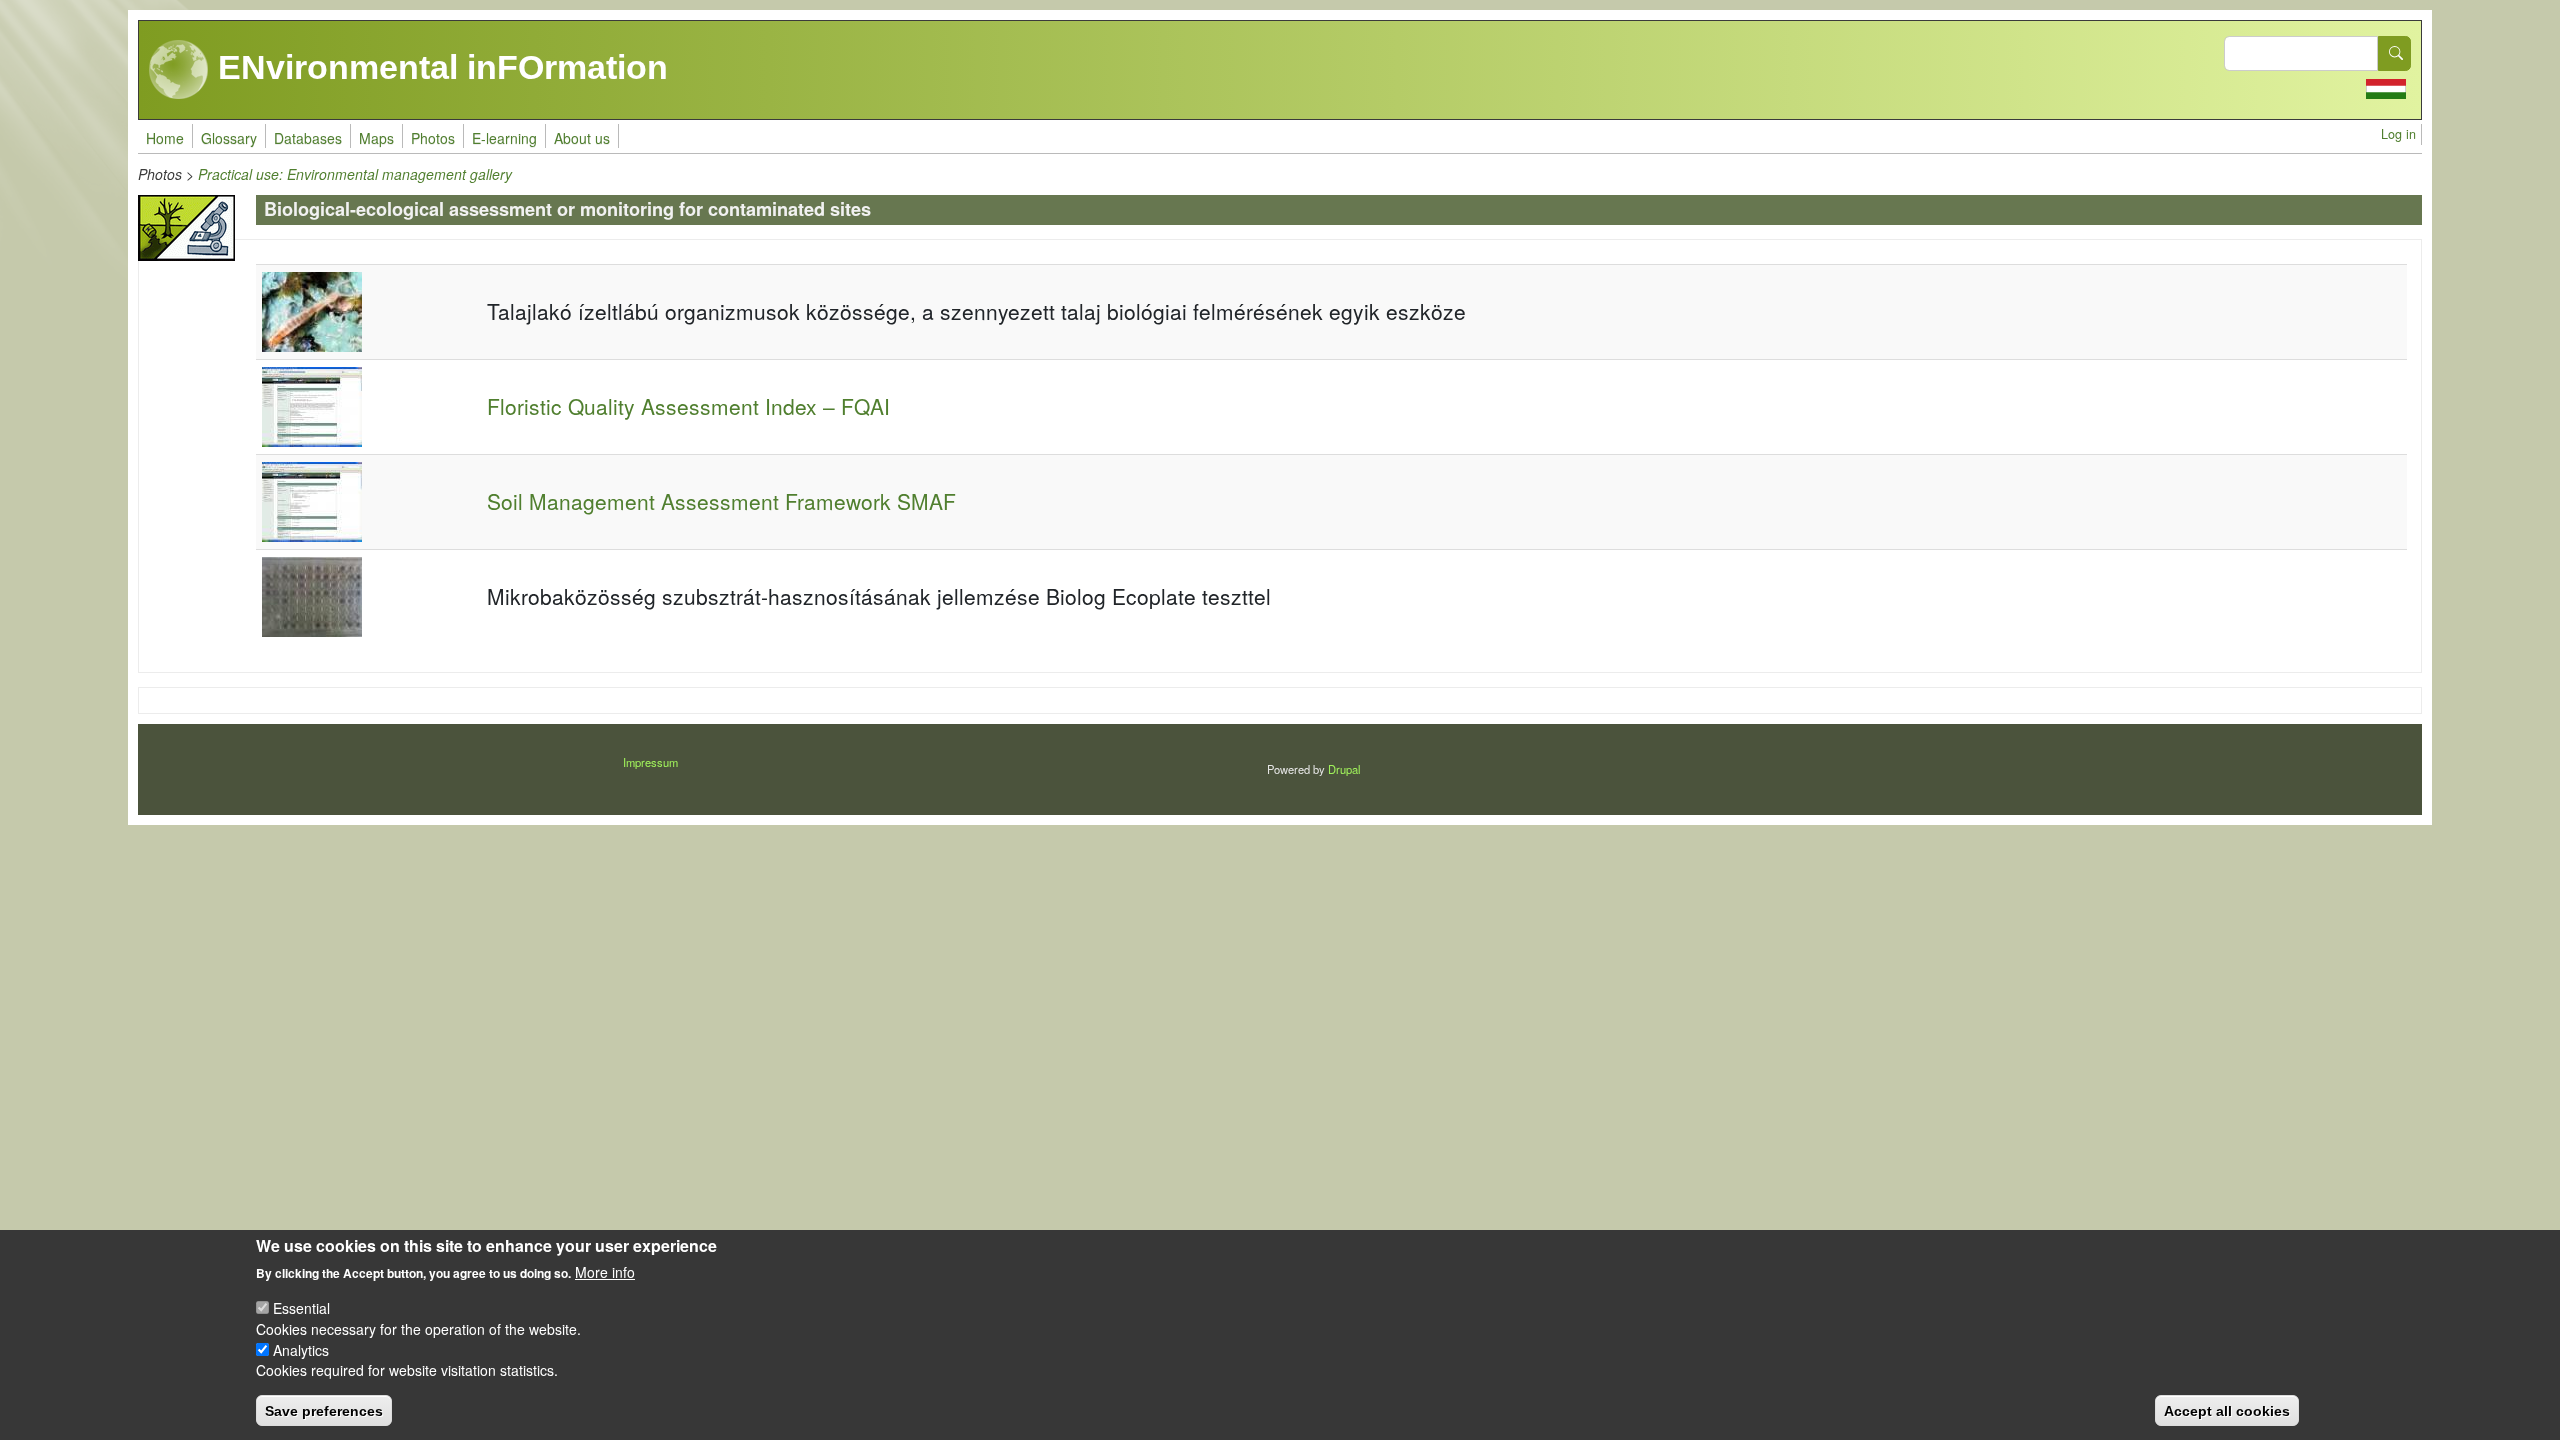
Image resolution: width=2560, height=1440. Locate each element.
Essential (301, 1307)
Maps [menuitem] (376, 138)
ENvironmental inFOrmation (438, 67)
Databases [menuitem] (308, 138)
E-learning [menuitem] (504, 138)
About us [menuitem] (582, 138)
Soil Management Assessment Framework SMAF (721, 501)
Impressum (650, 762)
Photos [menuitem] (433, 138)
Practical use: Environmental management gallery (355, 174)
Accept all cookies (2227, 1410)
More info (605, 1272)
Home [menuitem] (165, 138)
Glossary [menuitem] (229, 138)
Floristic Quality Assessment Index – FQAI (688, 406)
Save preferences (324, 1410)
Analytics (301, 1349)
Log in (2398, 134)
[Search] (2395, 53)
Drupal (1344, 769)
